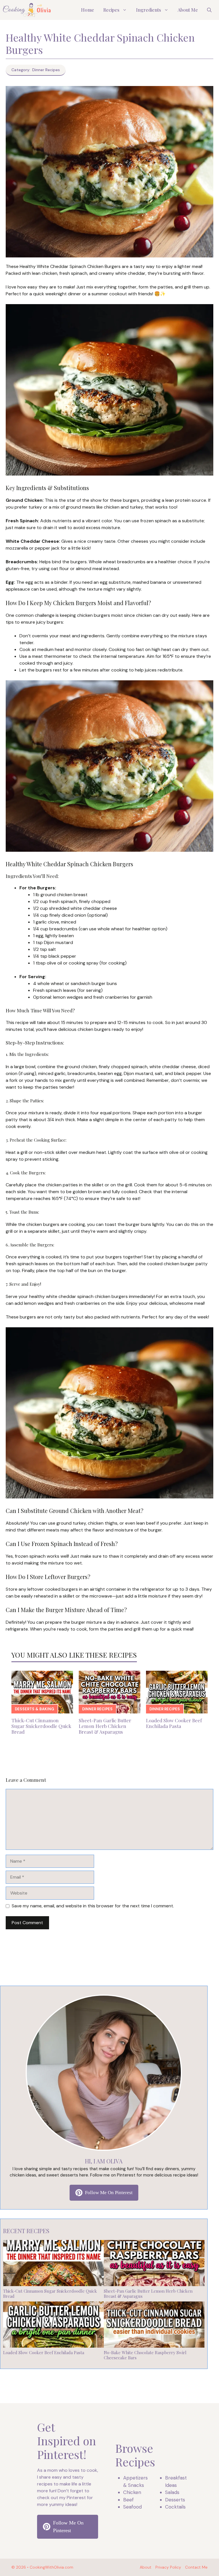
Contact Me (196, 2567)
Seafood (132, 2507)
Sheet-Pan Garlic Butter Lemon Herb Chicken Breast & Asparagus (105, 1726)
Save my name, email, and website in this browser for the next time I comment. (93, 1906)
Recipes (111, 10)
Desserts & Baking (35, 1709)
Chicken (132, 2492)
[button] (209, 10)
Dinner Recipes (97, 1709)
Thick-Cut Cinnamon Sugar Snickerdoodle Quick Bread (41, 1726)
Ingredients (149, 10)
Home (88, 10)
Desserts (175, 2500)
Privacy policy (168, 2567)
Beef (128, 2500)
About (146, 2567)
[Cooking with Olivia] (27, 10)
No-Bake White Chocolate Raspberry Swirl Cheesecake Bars (145, 2355)
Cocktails (175, 2507)
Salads (172, 2492)
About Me (188, 10)
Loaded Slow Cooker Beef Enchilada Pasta (174, 1723)
